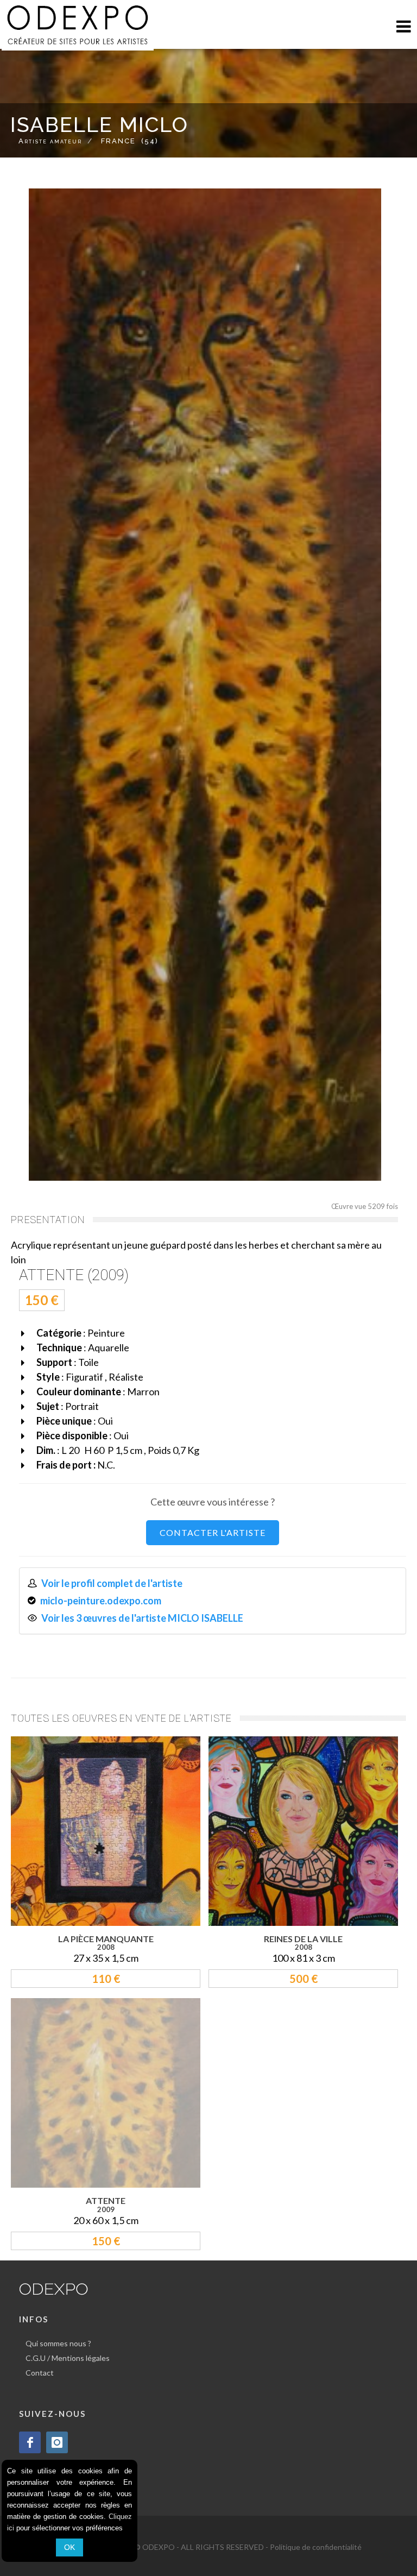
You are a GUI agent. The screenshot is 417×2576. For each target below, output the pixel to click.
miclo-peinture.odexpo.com (101, 1601)
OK (69, 2547)
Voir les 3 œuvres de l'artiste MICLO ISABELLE (142, 1618)
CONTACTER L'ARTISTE (213, 1532)
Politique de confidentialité (316, 2547)
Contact (40, 2373)
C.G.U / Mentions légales (68, 2358)
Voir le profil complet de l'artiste (112, 1583)
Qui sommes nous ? (58, 2343)
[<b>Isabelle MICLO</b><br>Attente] (205, 685)
